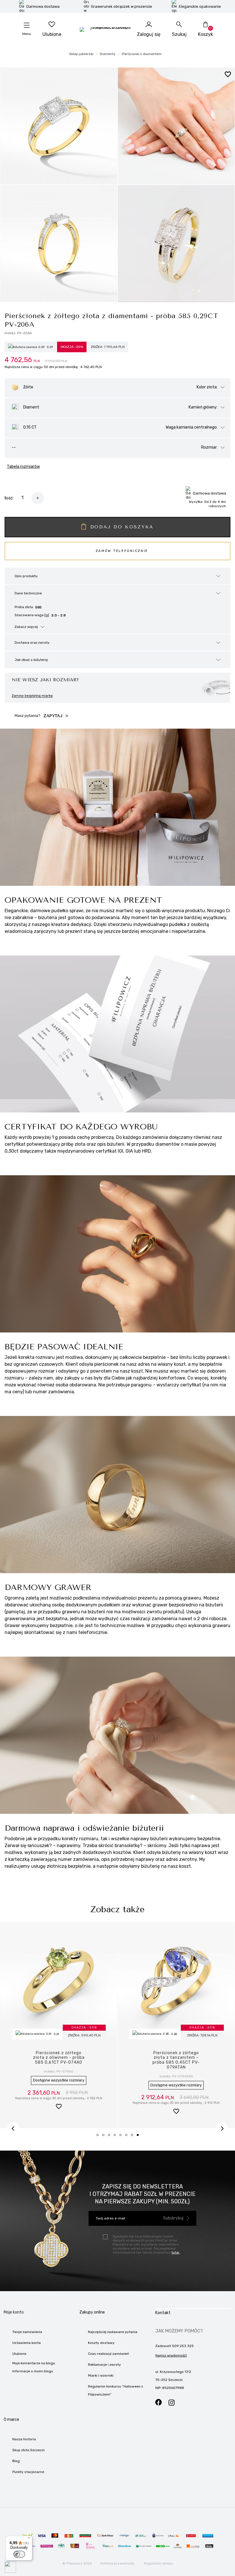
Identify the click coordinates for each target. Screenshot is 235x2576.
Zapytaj (54, 716)
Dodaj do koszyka (122, 527)
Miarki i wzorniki (101, 2375)
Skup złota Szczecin (29, 2450)
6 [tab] (128, 2137)
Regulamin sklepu (158, 2563)
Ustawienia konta (27, 2343)
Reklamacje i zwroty (104, 2365)
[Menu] (29, 2539)
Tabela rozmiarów (23, 467)
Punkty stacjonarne (28, 2472)
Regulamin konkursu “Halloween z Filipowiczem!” (115, 2390)
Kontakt (163, 2313)
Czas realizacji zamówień (108, 2354)
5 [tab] (122, 2137)
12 (176, 2080)
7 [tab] (134, 2137)
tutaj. (176, 2252)
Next (222, 2128)
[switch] (19, 2554)
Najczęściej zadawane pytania (113, 2332)
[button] (59, 2107)
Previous (13, 2128)
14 (59, 2080)
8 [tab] (140, 2137)
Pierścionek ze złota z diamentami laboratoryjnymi (59, 2058)
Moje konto (14, 2312)
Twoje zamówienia (27, 2332)
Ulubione (19, 2354)
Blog (16, 2461)
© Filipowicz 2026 (77, 2563)
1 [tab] (99, 2137)
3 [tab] (111, 2137)
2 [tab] (105, 2137)
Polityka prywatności (117, 2563)
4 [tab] (117, 2137)
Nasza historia (24, 2439)
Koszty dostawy (101, 2343)
